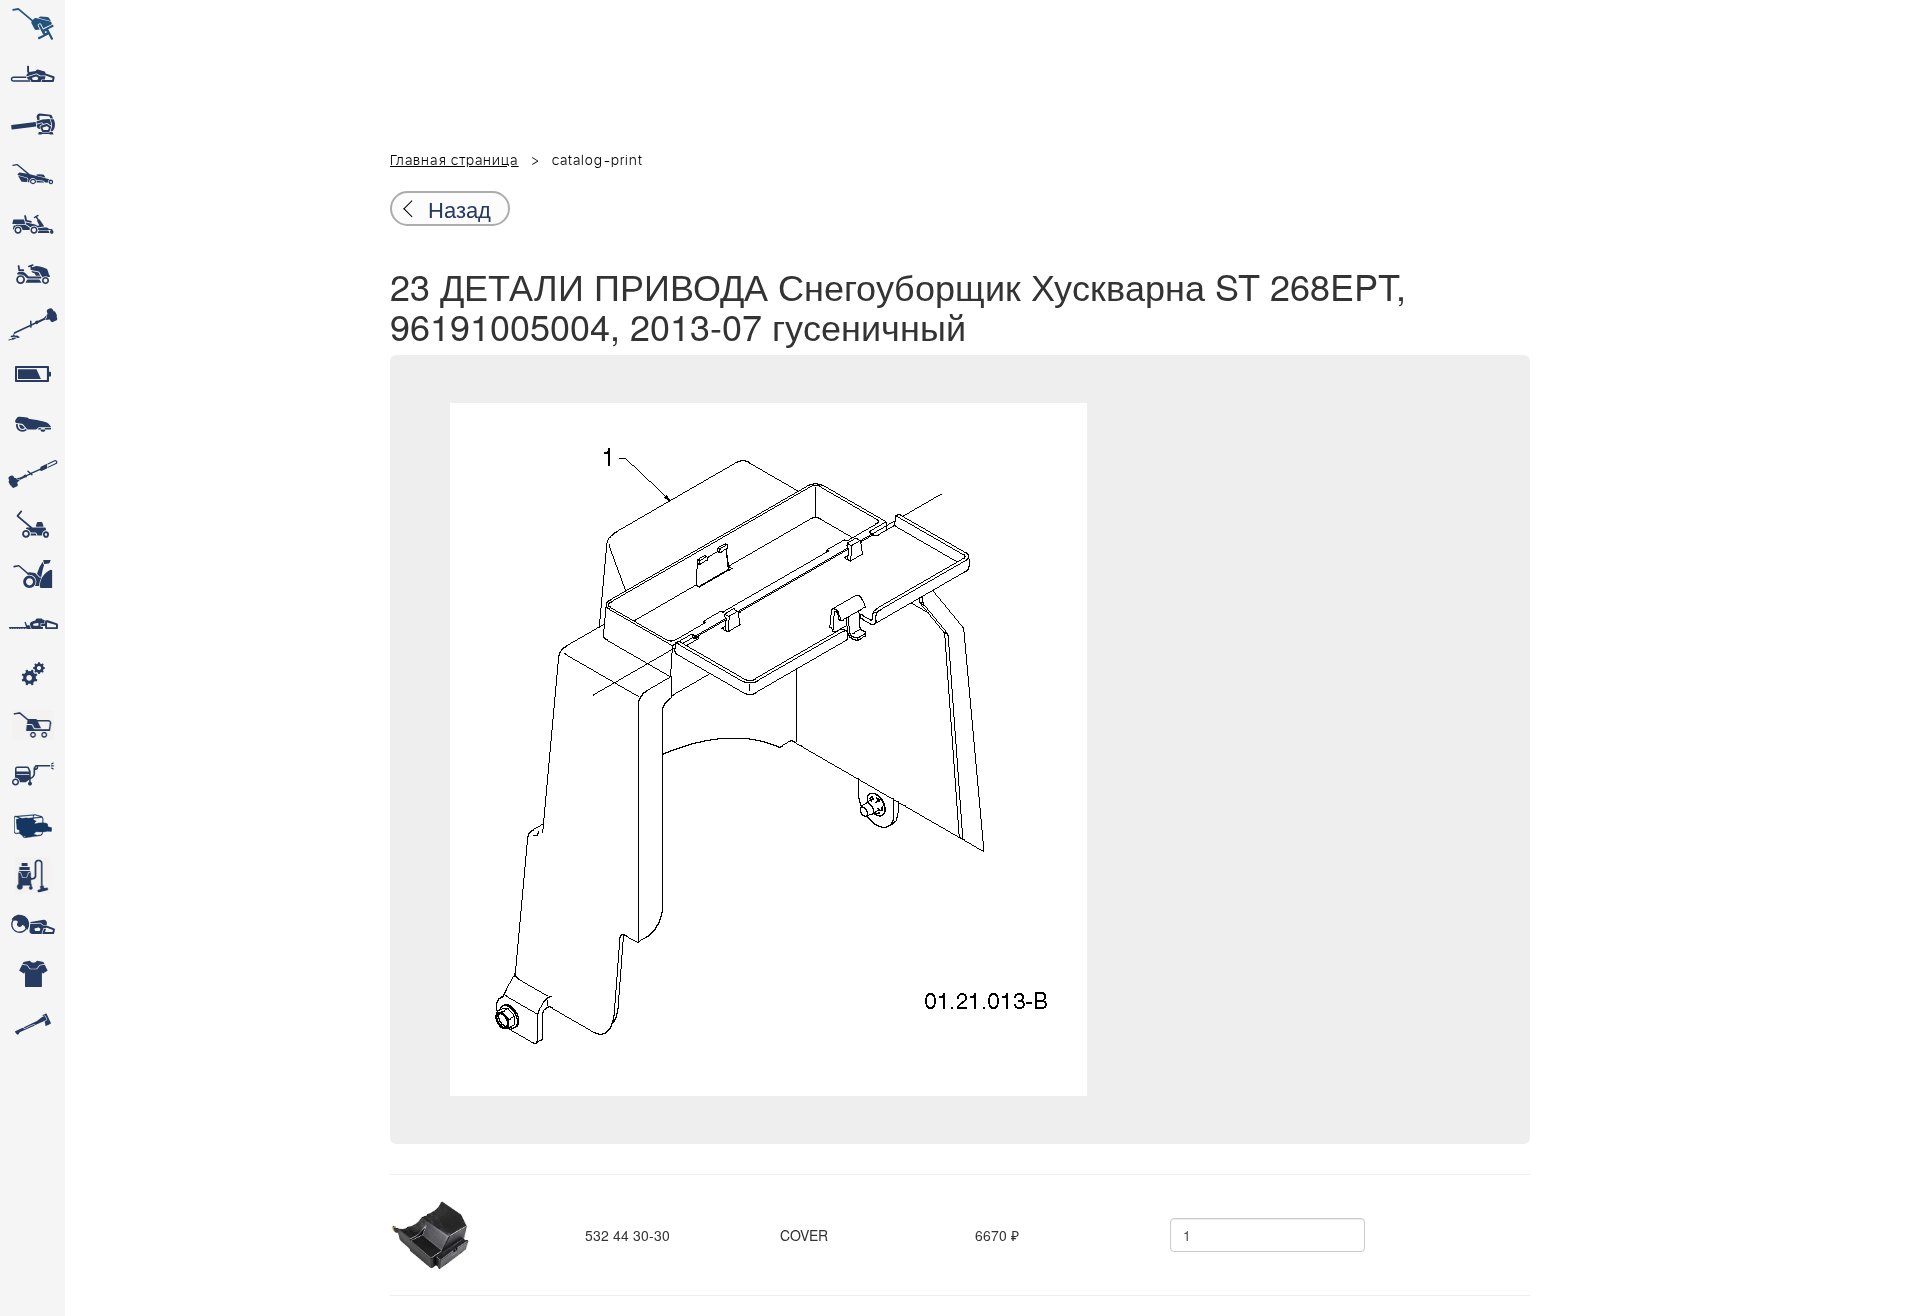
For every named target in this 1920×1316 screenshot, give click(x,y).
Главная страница (454, 161)
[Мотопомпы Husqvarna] (32, 825)
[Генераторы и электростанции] (32, 725)
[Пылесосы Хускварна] (32, 875)
